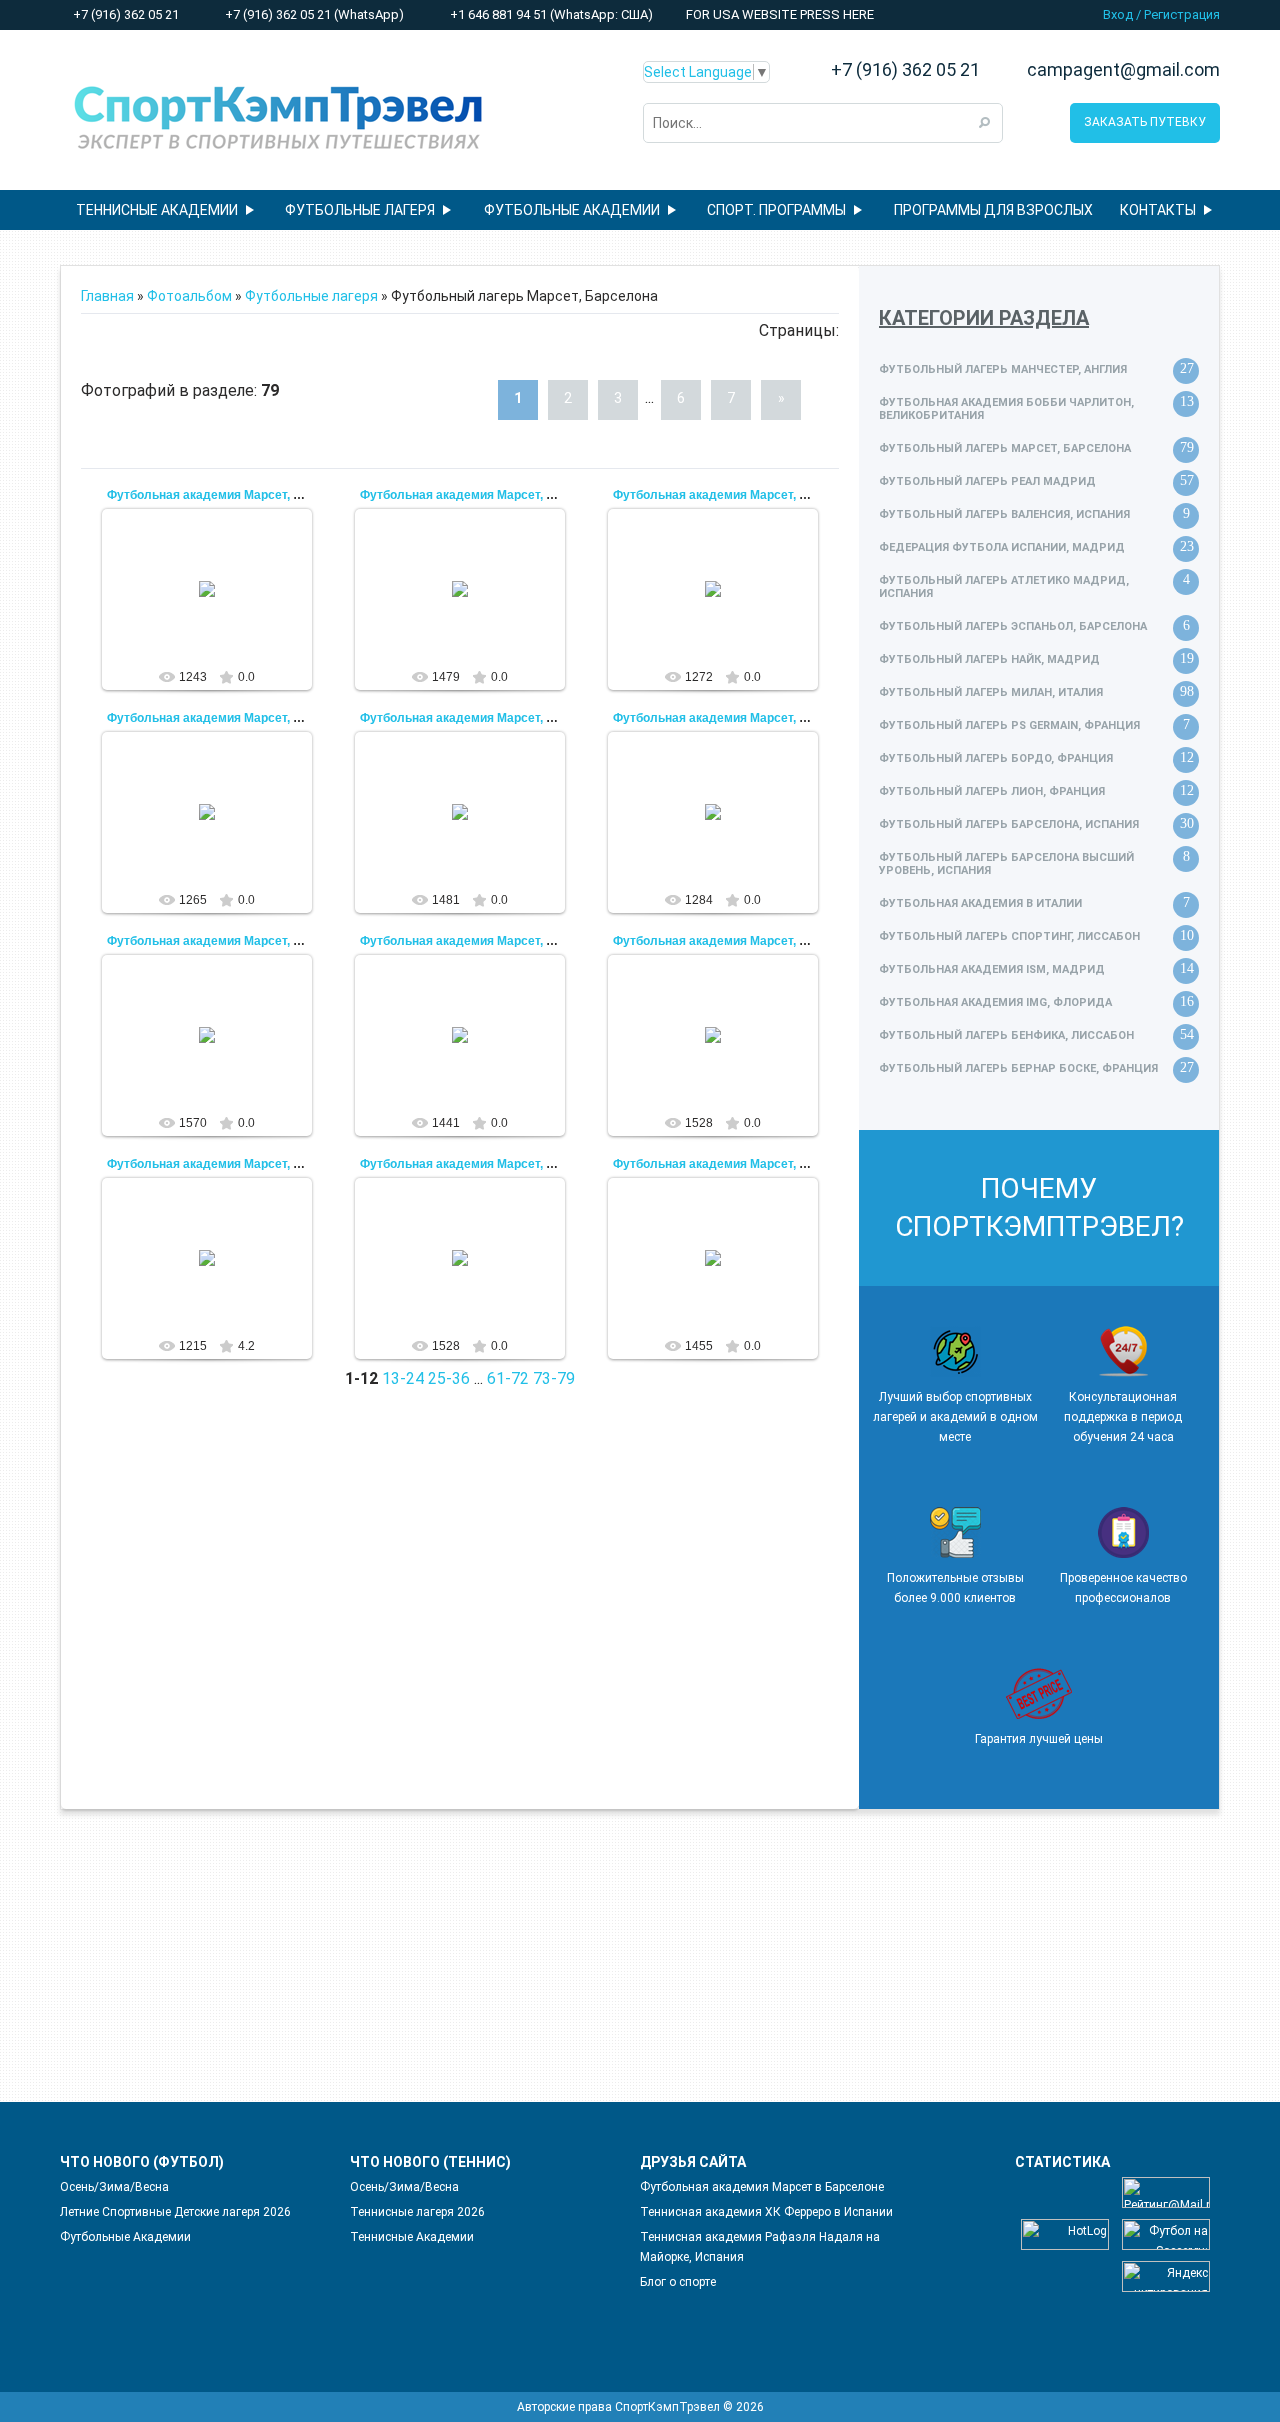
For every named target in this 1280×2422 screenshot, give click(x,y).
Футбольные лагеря (311, 296)
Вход (1118, 14)
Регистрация (1182, 14)
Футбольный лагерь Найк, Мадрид (989, 659)
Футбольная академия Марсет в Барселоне (762, 2187)
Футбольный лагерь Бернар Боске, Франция (1018, 1068)
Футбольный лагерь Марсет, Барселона (1005, 448)
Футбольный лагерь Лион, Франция (992, 791)
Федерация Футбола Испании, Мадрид (1002, 547)
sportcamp (216, 626)
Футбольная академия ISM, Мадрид (992, 969)
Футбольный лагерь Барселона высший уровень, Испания (1006, 864)
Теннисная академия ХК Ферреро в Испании (766, 2212)
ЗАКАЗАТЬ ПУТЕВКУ (1145, 122)
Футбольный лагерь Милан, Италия (991, 692)
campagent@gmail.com (1123, 70)
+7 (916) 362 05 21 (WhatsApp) (313, 14)
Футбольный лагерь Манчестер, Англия (1003, 369)
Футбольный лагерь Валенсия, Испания (1004, 514)
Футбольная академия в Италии (980, 903)
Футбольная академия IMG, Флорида (995, 1002)
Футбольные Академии (125, 2237)
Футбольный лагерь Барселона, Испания (1009, 824)
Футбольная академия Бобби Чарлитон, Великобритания (1006, 409)
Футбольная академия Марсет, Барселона (233, 495)
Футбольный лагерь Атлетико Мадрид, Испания (1004, 587)
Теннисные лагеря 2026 (417, 2212)
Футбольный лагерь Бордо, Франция (996, 758)
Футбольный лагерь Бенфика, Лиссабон (1006, 1035)
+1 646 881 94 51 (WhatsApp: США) (550, 14)
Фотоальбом (189, 296)
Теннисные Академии (412, 2237)
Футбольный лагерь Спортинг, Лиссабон (1009, 936)
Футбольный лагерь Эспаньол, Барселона (1013, 626)
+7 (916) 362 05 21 (124, 14)
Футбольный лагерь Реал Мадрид (987, 481)
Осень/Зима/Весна (114, 2187)
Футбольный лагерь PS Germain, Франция (1009, 725)
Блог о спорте (678, 2282)
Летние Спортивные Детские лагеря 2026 (175, 2212)
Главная (107, 296)
